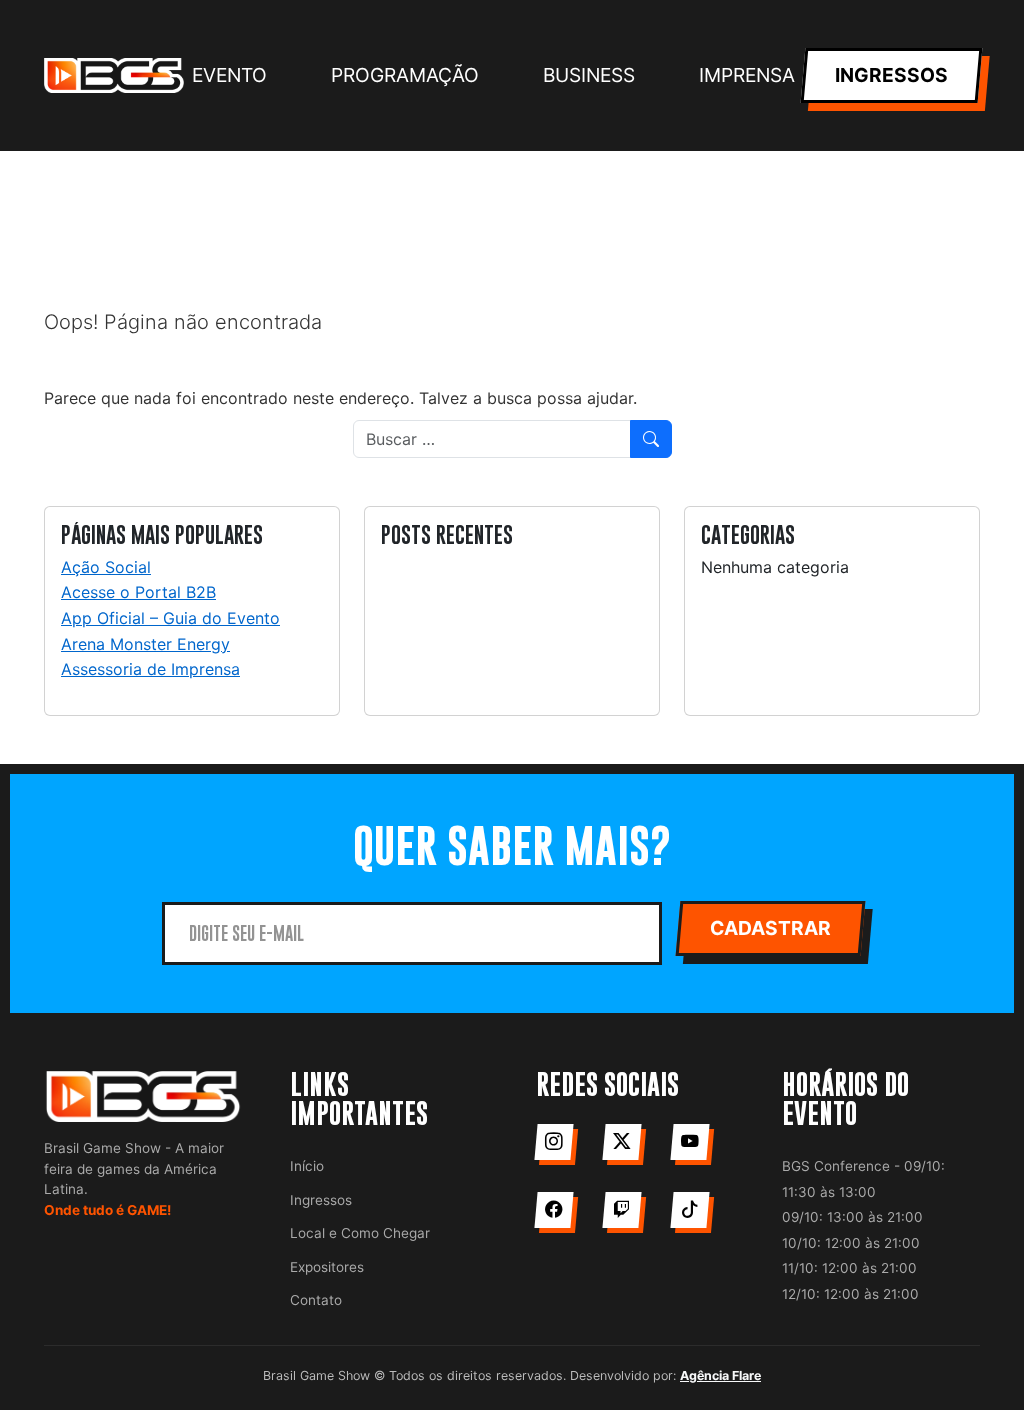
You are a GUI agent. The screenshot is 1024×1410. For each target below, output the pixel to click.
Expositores (327, 1267)
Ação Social (106, 567)
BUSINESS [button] (589, 75)
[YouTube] (689, 1142)
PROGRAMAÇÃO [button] (405, 75)
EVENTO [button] (229, 75)
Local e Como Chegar (360, 1233)
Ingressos (321, 1200)
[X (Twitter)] (621, 1142)
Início (307, 1166)
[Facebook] (553, 1210)
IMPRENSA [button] (747, 75)
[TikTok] (689, 1210)
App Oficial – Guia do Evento (170, 618)
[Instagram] (553, 1142)
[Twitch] (621, 1210)
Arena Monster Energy (145, 644)
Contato (316, 1300)
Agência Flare (720, 1375)
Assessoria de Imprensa (150, 669)
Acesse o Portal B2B (138, 592)
